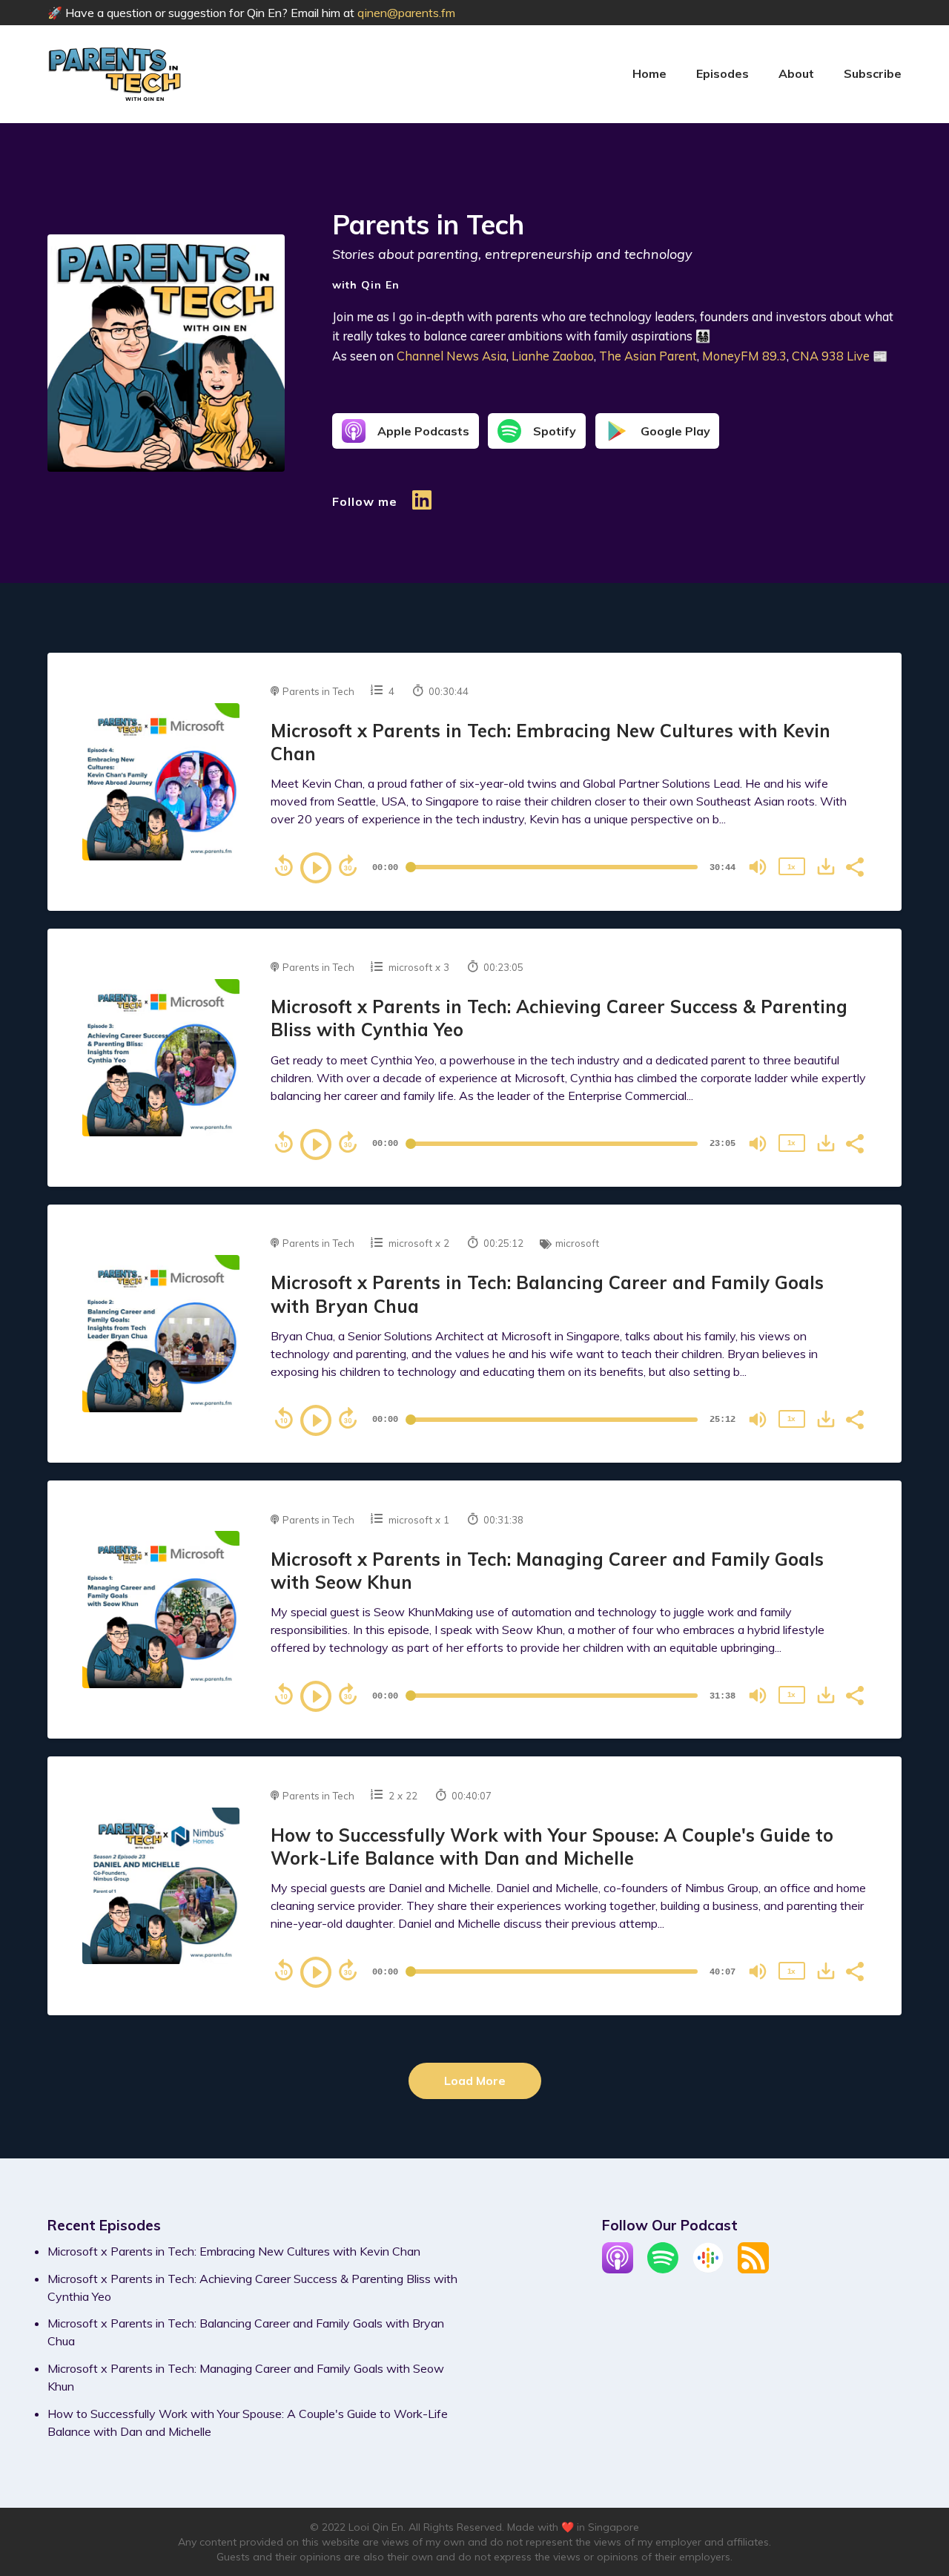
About (796, 73)
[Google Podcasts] (708, 2269)
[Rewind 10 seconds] (284, 866)
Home (649, 73)
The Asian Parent (648, 356)
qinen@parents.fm (406, 13)
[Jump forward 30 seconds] (348, 866)
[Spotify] (663, 2269)
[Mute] (758, 867)
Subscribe (873, 73)
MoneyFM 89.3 (744, 356)
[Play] (316, 868)
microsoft (410, 967)
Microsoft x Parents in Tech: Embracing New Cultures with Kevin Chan (234, 2251)
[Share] (854, 866)
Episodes (723, 73)
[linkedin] (422, 507)
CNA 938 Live (831, 356)
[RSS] (753, 2269)
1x (791, 867)
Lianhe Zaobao (553, 356)
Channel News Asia (452, 356)
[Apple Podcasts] (618, 2269)
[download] (826, 866)
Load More (475, 2081)
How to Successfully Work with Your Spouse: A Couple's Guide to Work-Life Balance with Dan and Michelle (552, 1847)
